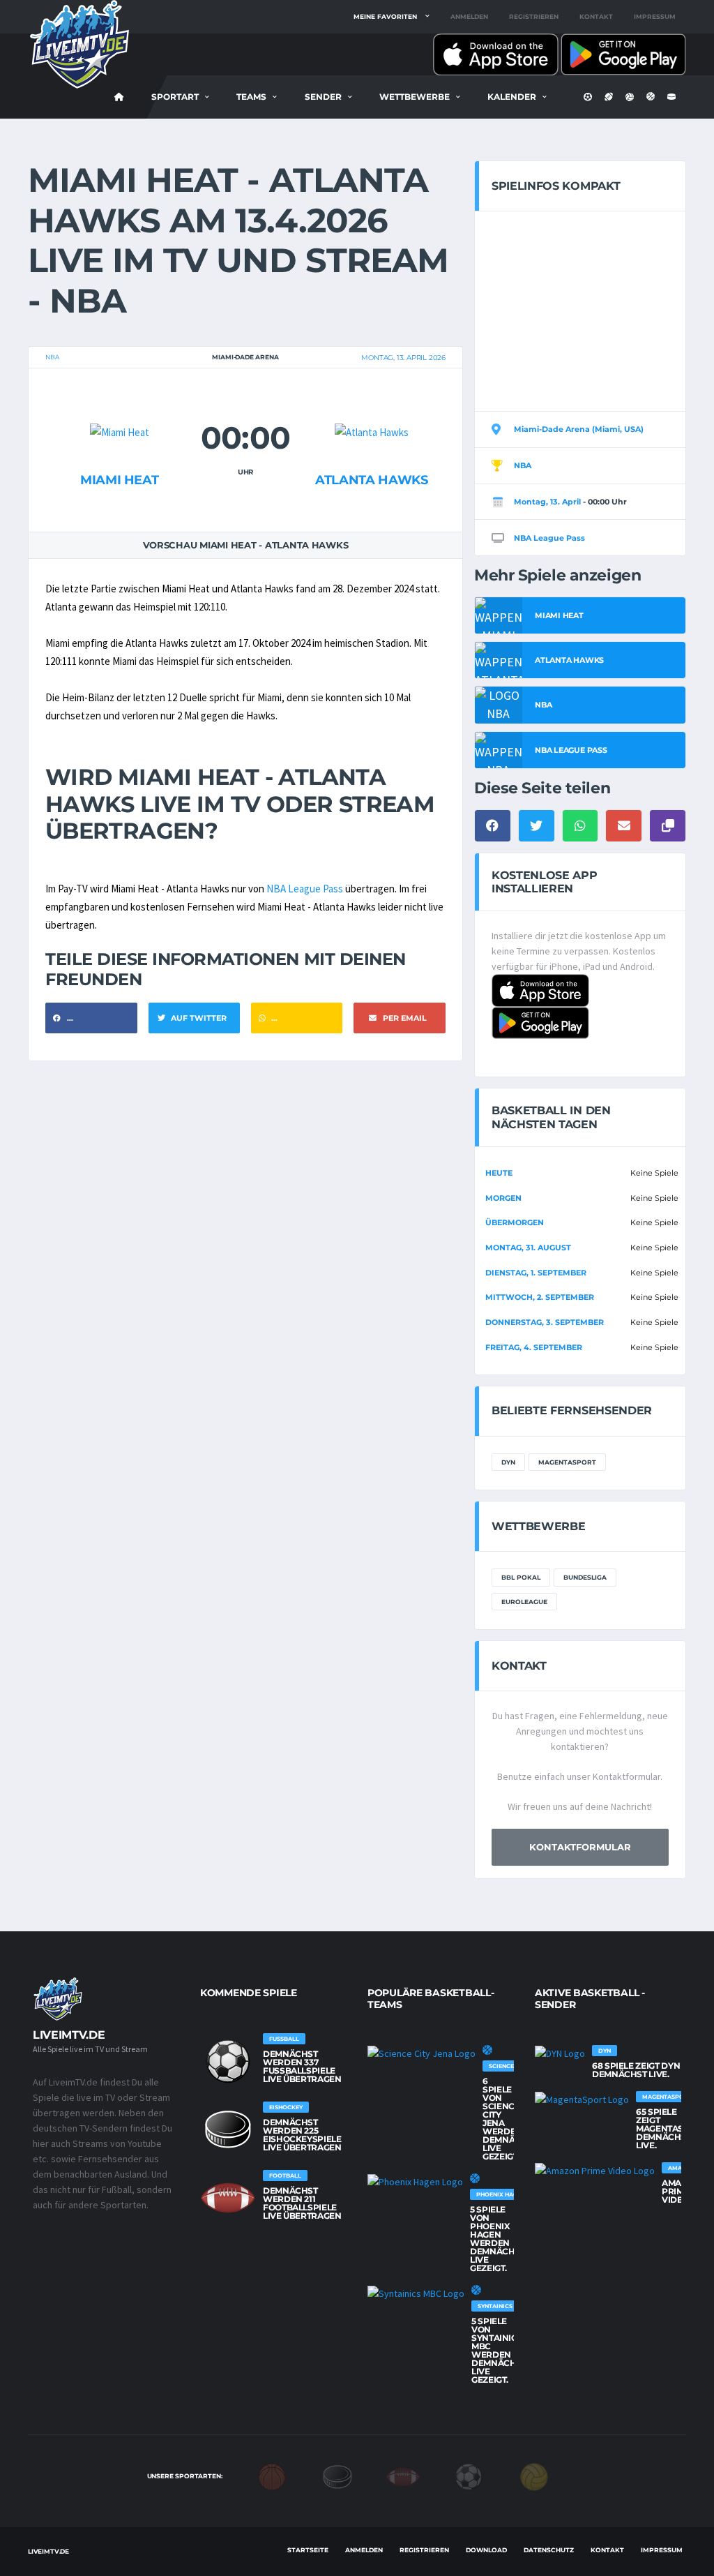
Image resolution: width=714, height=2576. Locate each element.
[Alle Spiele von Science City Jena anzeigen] (421, 2053)
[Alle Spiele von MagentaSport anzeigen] (582, 2099)
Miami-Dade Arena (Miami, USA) (579, 429)
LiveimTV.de (48, 2551)
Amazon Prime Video (681, 2191)
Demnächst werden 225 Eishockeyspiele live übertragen (302, 2135)
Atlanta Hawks (371, 480)
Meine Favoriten (385, 16)
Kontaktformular (580, 1847)
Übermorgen (515, 1222)
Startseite (308, 2550)
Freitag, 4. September (534, 1347)
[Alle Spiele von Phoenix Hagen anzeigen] (415, 2182)
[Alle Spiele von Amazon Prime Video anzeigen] (595, 2171)
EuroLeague (524, 1602)
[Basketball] (272, 2476)
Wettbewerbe (415, 97)
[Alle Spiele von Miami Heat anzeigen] (120, 405)
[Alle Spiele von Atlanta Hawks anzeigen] (372, 405)
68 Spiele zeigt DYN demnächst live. (636, 2070)
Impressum (655, 16)
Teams (251, 97)
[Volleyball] (534, 2476)
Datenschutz (549, 2550)
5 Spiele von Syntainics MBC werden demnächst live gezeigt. (499, 2350)
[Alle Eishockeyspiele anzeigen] (228, 2129)
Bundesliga (585, 1577)
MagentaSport (567, 1462)
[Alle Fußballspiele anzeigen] (228, 2061)
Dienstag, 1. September (536, 1273)
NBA (52, 357)
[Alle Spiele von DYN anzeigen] (560, 2053)
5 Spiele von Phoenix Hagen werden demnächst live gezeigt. (497, 2239)
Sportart (175, 97)
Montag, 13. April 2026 (403, 358)
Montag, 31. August (528, 1248)
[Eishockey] (337, 2476)
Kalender (512, 97)
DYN (508, 1462)
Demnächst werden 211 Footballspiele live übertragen (302, 2203)
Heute (499, 1173)
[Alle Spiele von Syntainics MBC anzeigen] (416, 2293)
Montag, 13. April (547, 502)
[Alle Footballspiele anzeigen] (228, 2198)
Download (486, 2550)
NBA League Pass (305, 889)
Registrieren (534, 16)
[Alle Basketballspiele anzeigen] (487, 2050)
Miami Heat (119, 480)
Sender (323, 97)
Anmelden (469, 16)
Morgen (503, 1198)
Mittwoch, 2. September (540, 1297)
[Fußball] (469, 2476)
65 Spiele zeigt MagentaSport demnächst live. (671, 2128)
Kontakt (596, 16)
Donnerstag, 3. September (545, 1322)
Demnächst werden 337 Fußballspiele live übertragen (302, 2066)
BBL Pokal (521, 1577)
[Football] (403, 2476)
